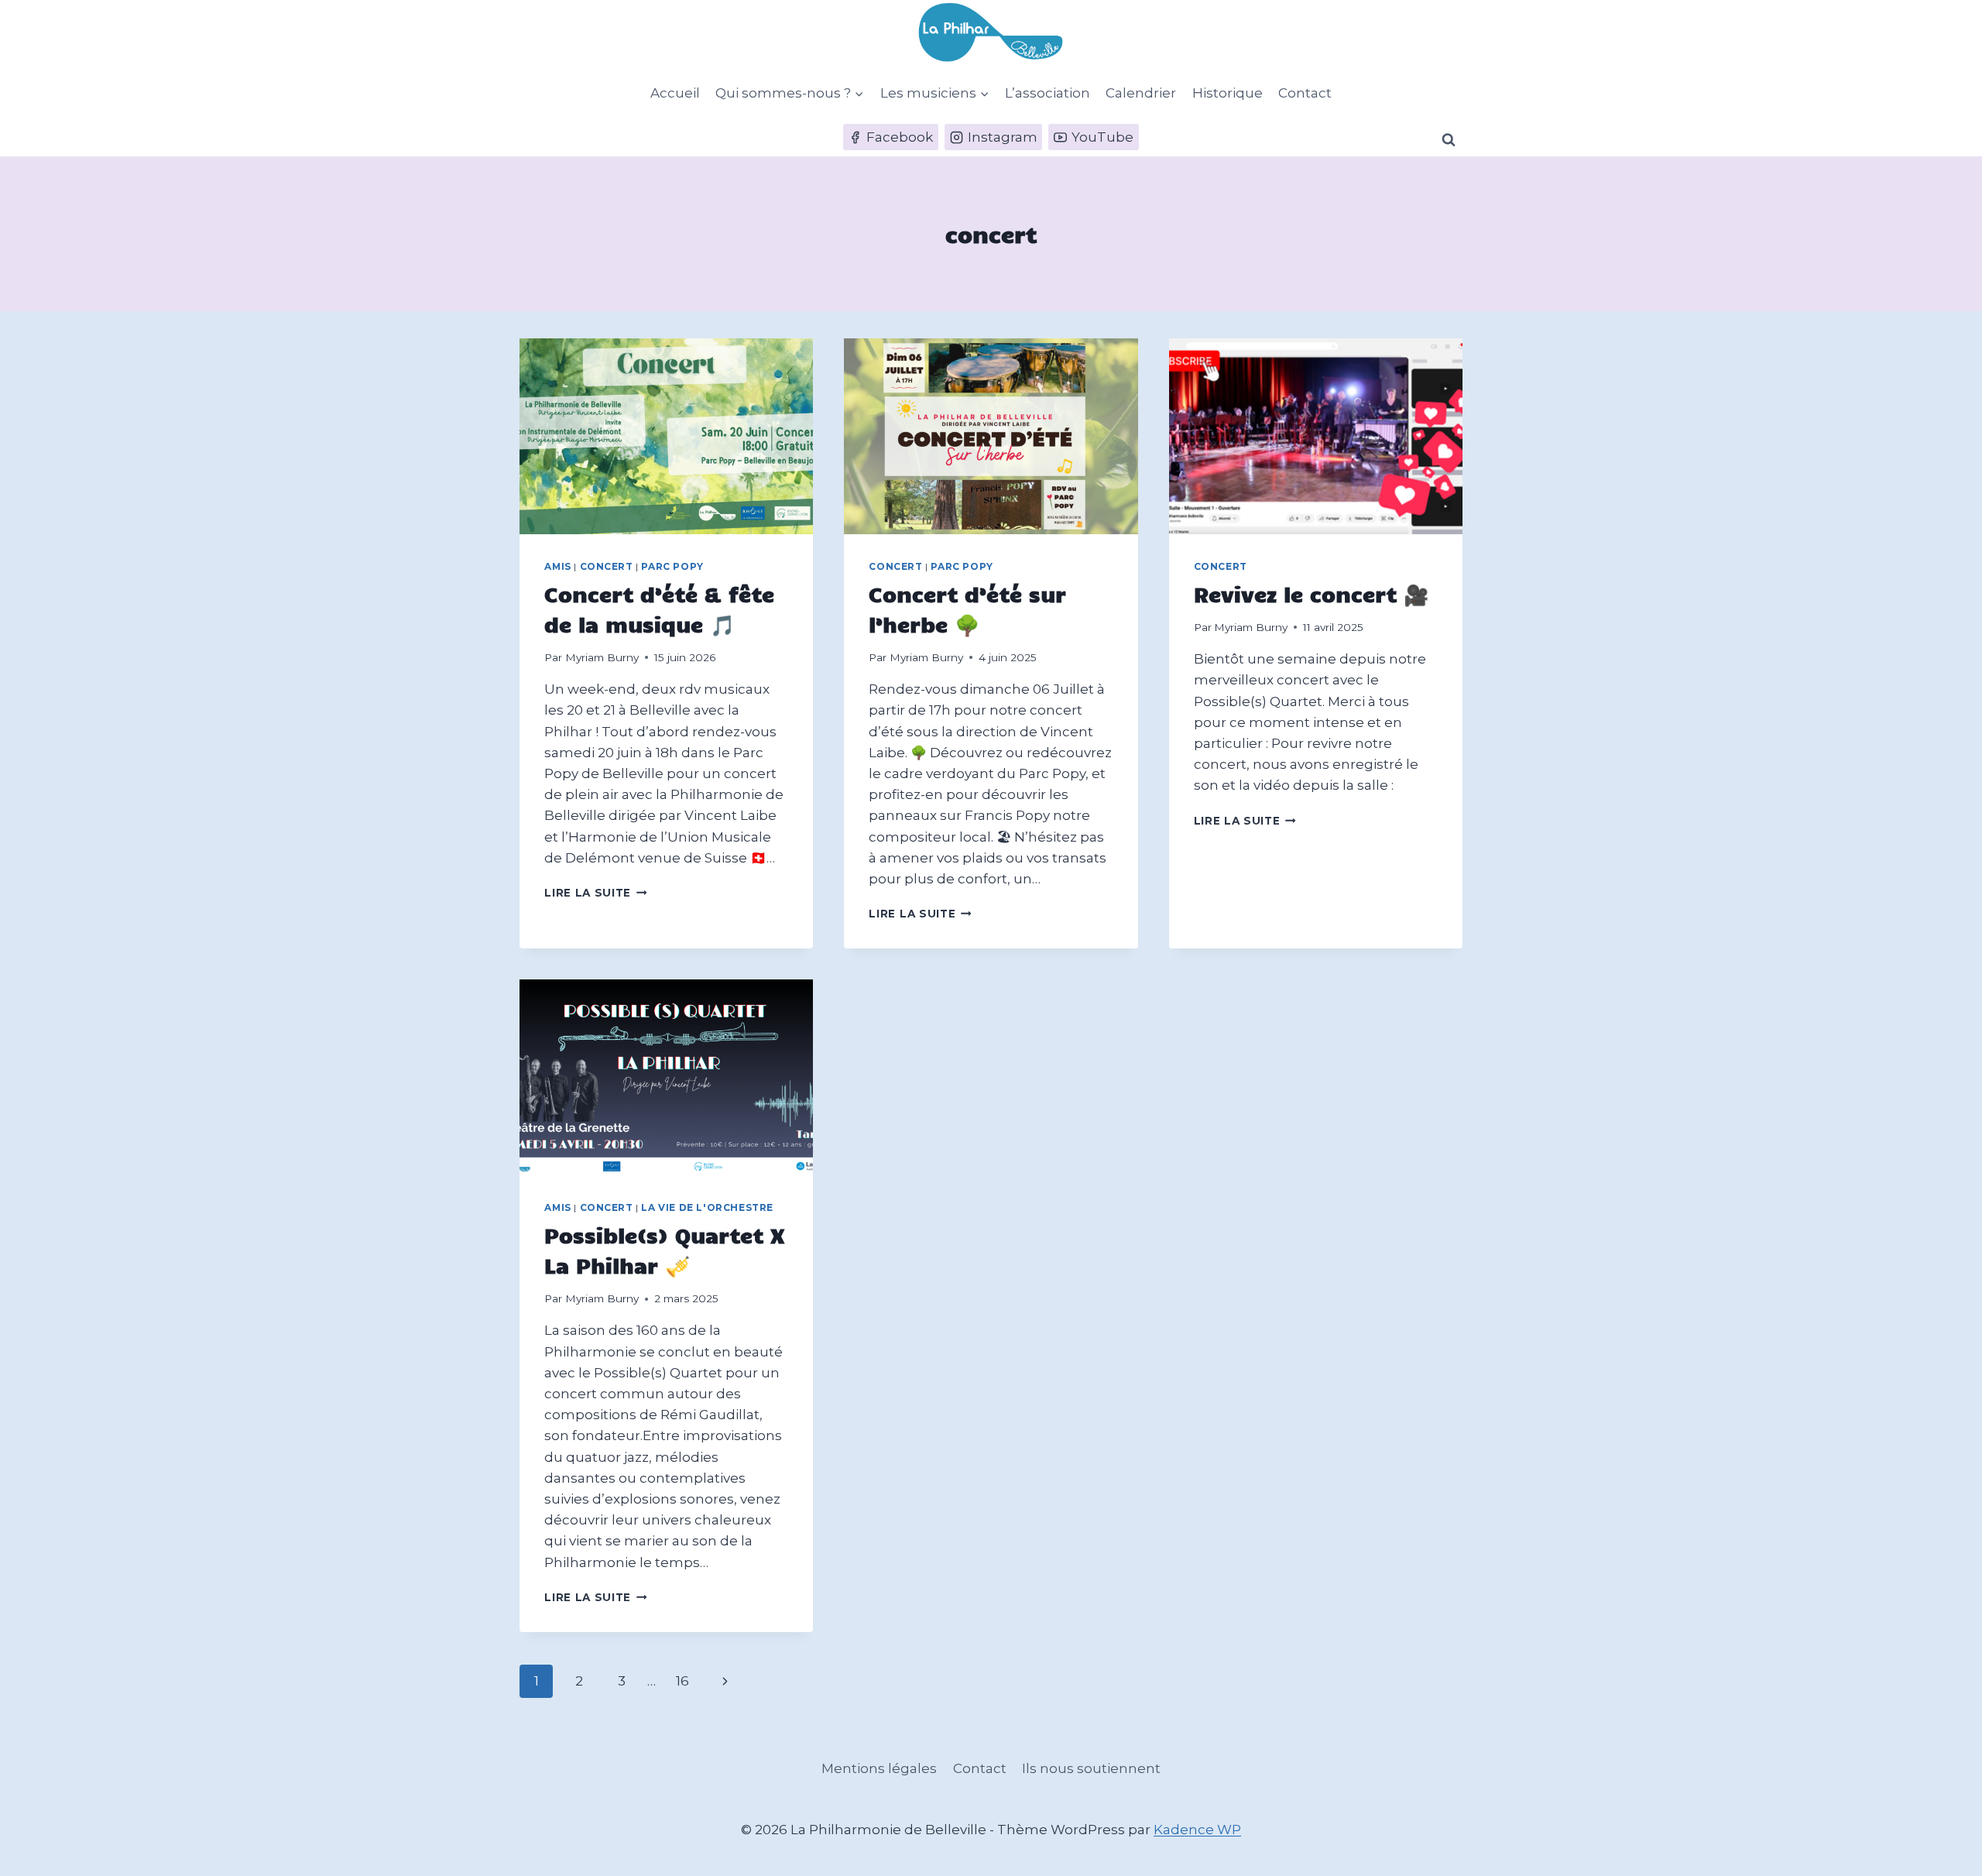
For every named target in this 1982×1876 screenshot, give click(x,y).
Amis (557, 566)
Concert (607, 566)
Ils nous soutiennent (1091, 1768)
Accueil (675, 93)
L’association (1048, 93)
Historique (1228, 93)
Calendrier (1141, 93)
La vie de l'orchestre (707, 1207)
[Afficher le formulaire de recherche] (1449, 140)
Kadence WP (1197, 1830)
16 (682, 1681)
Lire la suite (595, 893)
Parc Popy (672, 566)
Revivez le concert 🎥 (1311, 593)
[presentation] (666, 436)
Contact (1305, 93)
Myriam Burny (602, 657)
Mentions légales (879, 1768)
